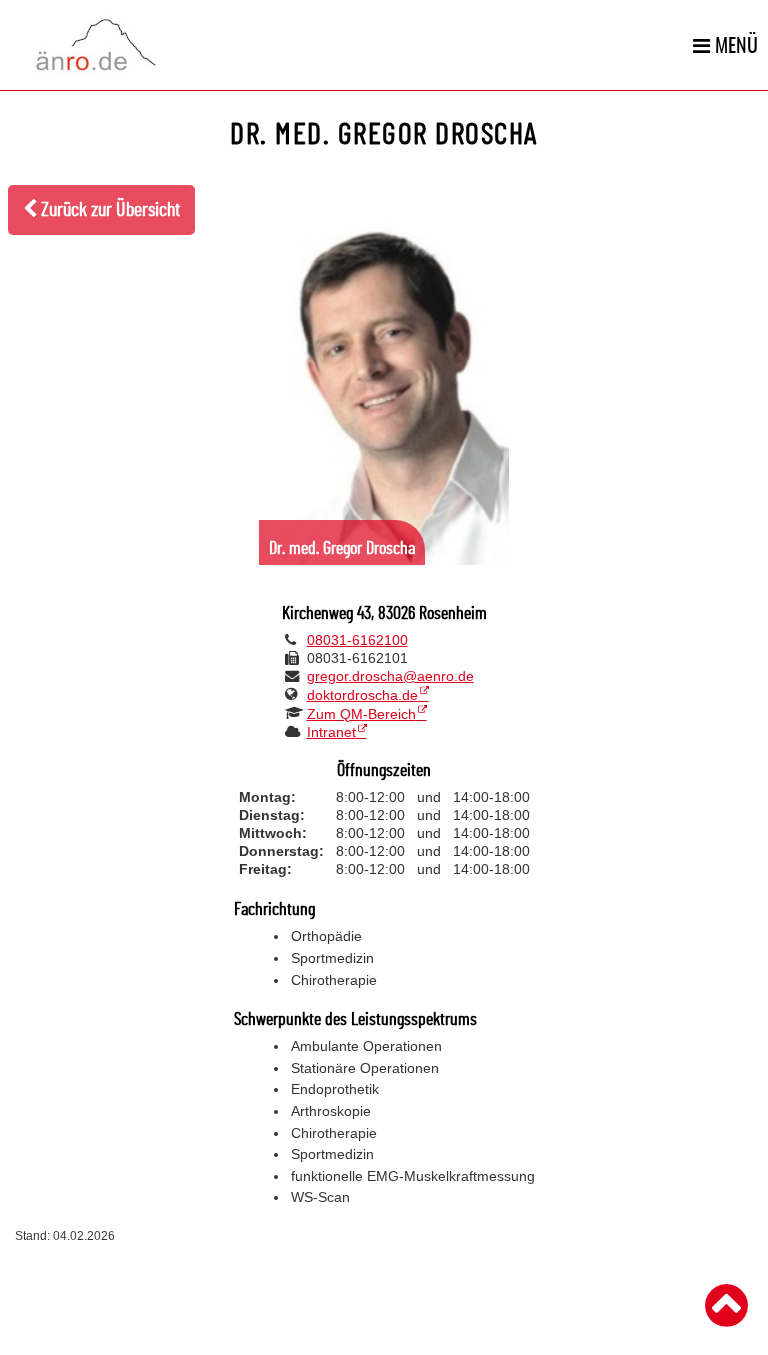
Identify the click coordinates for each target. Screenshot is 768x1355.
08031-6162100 (357, 640)
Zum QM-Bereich (361, 714)
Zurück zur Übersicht (108, 210)
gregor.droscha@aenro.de (390, 676)
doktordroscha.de (362, 695)
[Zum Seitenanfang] (726, 1306)
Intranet (331, 732)
